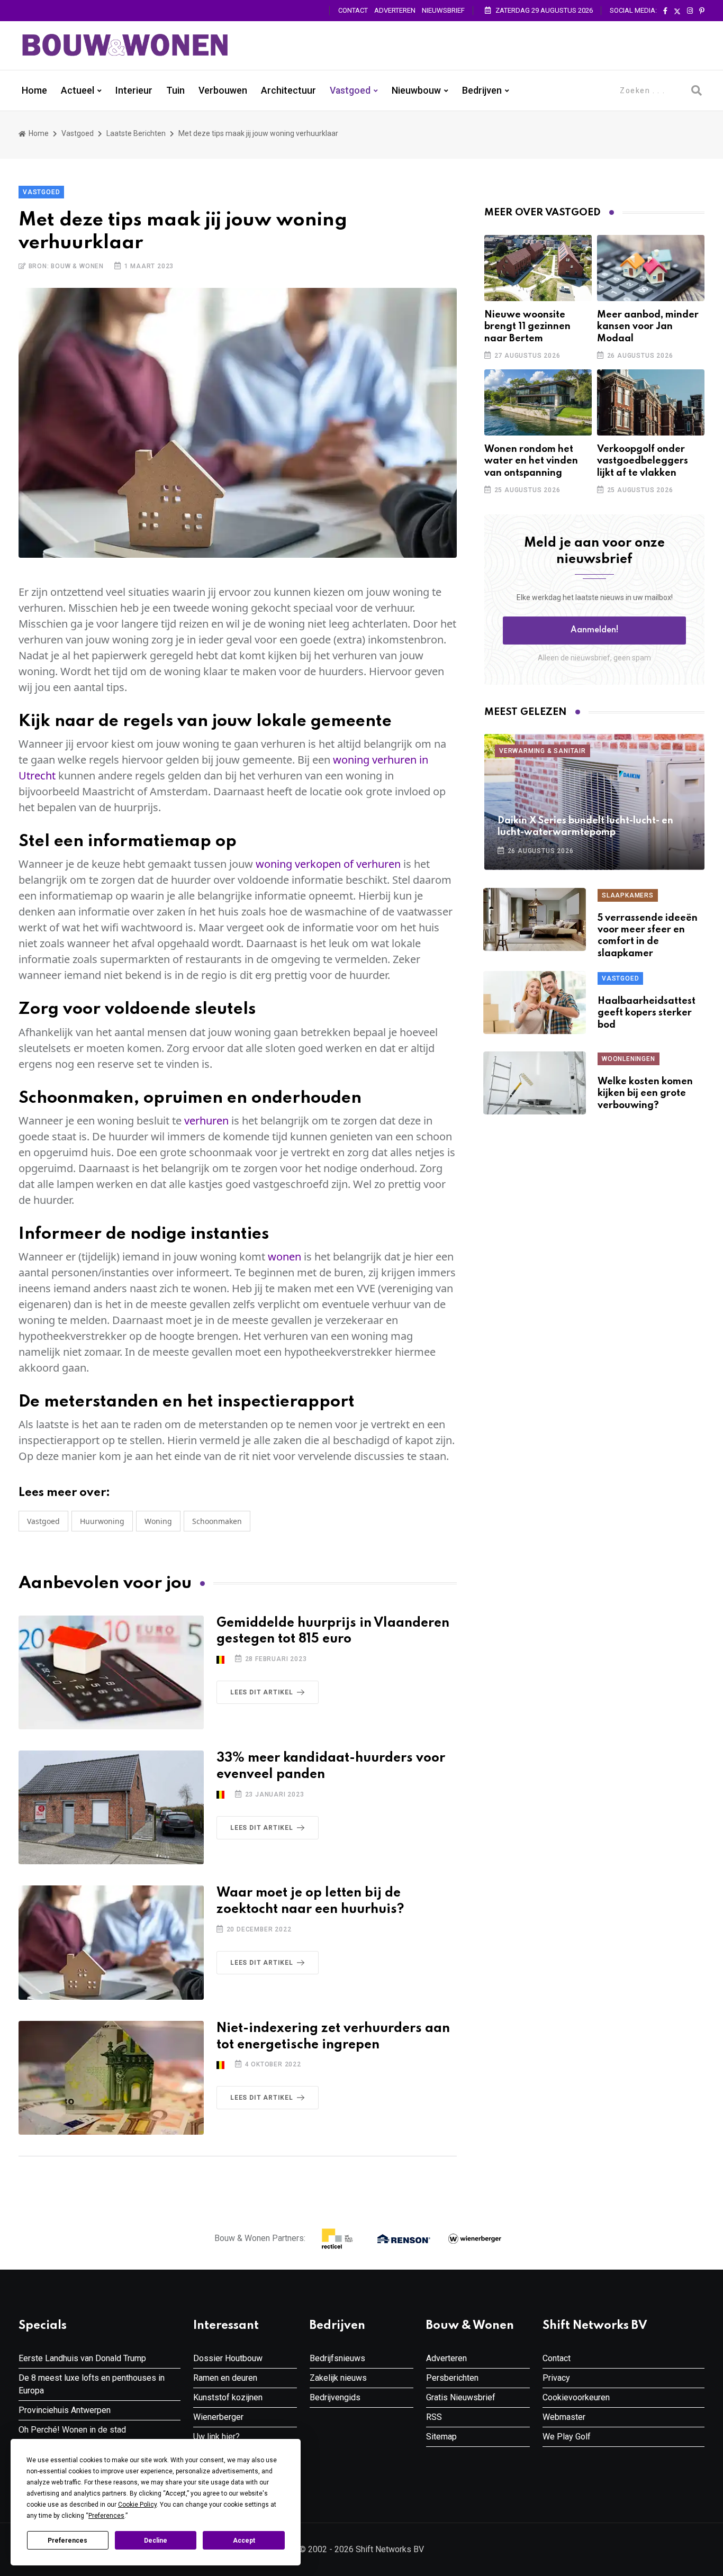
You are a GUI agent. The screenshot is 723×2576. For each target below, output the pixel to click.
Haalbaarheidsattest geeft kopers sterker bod (647, 1013)
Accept (244, 2541)
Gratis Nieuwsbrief (461, 2397)
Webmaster (564, 2417)
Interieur (134, 90)
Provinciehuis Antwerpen (65, 2410)
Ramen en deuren (225, 2378)
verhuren (206, 1121)
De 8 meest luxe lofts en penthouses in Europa (92, 2384)
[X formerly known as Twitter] (677, 11)
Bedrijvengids (335, 2397)
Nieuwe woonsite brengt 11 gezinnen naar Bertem (527, 327)
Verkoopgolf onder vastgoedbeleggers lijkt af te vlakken (643, 461)
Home (34, 90)
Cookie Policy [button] (137, 2505)
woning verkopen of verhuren (328, 864)
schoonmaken (217, 1521)
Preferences (67, 2541)
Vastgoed (350, 90)
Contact (353, 10)
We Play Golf (567, 2437)
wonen (284, 1257)
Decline (156, 2541)
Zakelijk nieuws (338, 2378)
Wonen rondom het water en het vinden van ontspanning (531, 461)
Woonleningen (629, 1059)
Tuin (175, 90)
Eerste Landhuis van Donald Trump (82, 2358)
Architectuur (288, 90)
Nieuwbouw (416, 90)
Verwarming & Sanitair (543, 751)
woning (158, 1521)
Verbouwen (223, 90)
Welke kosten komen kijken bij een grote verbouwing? (645, 1094)
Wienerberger (218, 2417)
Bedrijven (482, 90)
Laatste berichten (136, 133)
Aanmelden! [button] (595, 630)
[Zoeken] (697, 90)
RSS (434, 2417)
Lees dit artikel (262, 1692)
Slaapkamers (628, 895)
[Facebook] (665, 11)
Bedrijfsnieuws (337, 2358)
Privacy (556, 2378)
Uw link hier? (216, 2437)
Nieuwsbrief (443, 10)
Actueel (78, 90)
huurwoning (102, 1521)
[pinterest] (702, 11)
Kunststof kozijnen (228, 2397)
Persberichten (452, 2378)
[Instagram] (690, 11)
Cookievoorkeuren (576, 2397)
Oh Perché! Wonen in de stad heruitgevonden (72, 2436)
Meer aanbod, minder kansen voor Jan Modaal (648, 327)
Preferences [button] (106, 2516)
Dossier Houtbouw (228, 2358)
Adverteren (395, 10)
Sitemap (441, 2437)
